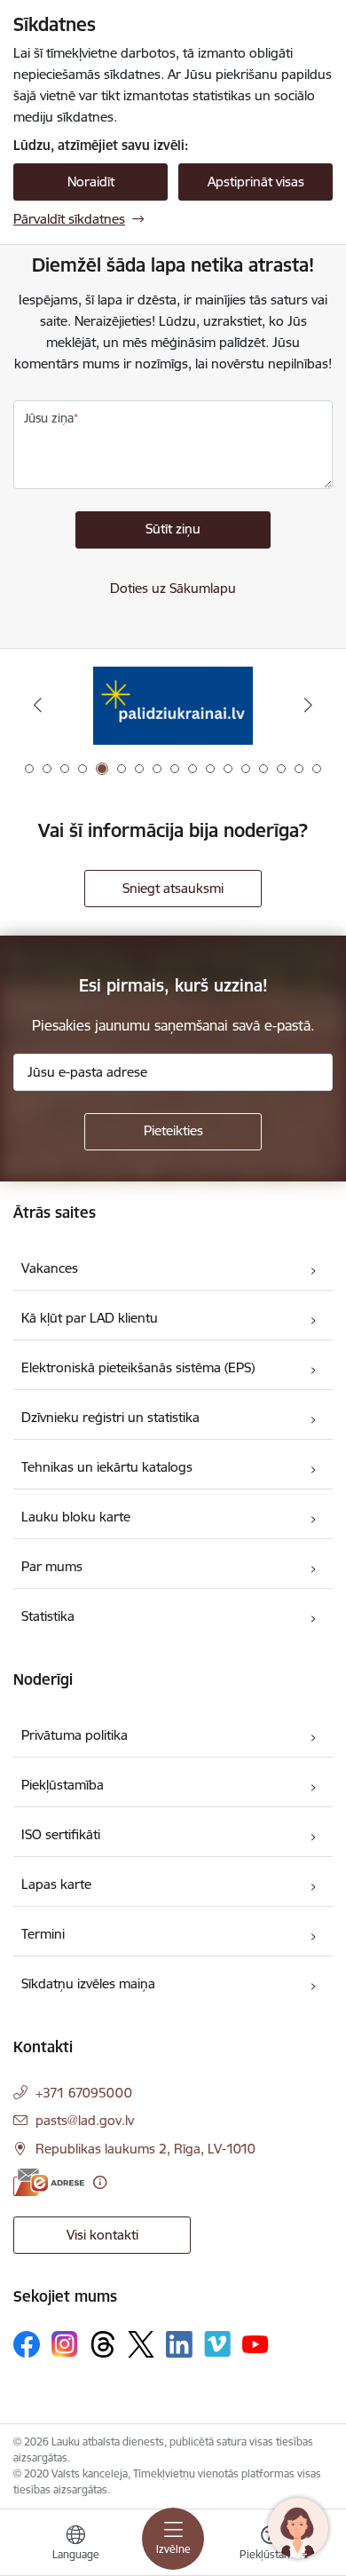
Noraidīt (91, 182)
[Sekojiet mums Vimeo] (217, 2344)
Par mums (52, 1566)
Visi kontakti (102, 2235)
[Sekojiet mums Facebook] (27, 2344)
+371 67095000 (84, 2093)
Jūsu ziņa (49, 418)
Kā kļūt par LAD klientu (90, 1318)
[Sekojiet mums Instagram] (65, 2344)
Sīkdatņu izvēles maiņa (88, 1983)
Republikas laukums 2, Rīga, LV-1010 (145, 2149)
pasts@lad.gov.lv (85, 2120)
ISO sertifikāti (61, 1834)
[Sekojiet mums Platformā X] (141, 2344)
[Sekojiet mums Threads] (103, 2344)
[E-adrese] (49, 2182)
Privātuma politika (75, 1735)
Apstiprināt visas (256, 182)
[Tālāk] (308, 705)
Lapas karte (56, 1884)
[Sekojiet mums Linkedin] (179, 2344)
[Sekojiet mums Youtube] (256, 2343)
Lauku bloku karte (76, 1517)
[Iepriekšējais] (38, 705)
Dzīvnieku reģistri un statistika (110, 1417)
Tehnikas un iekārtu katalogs (107, 1467)
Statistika (48, 1616)
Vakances (50, 1268)
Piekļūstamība (63, 1785)
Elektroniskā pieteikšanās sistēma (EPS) (138, 1367)
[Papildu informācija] (100, 2182)
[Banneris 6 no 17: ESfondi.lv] (173, 705)
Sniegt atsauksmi (173, 888)
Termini (43, 1934)
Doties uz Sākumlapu (173, 588)
